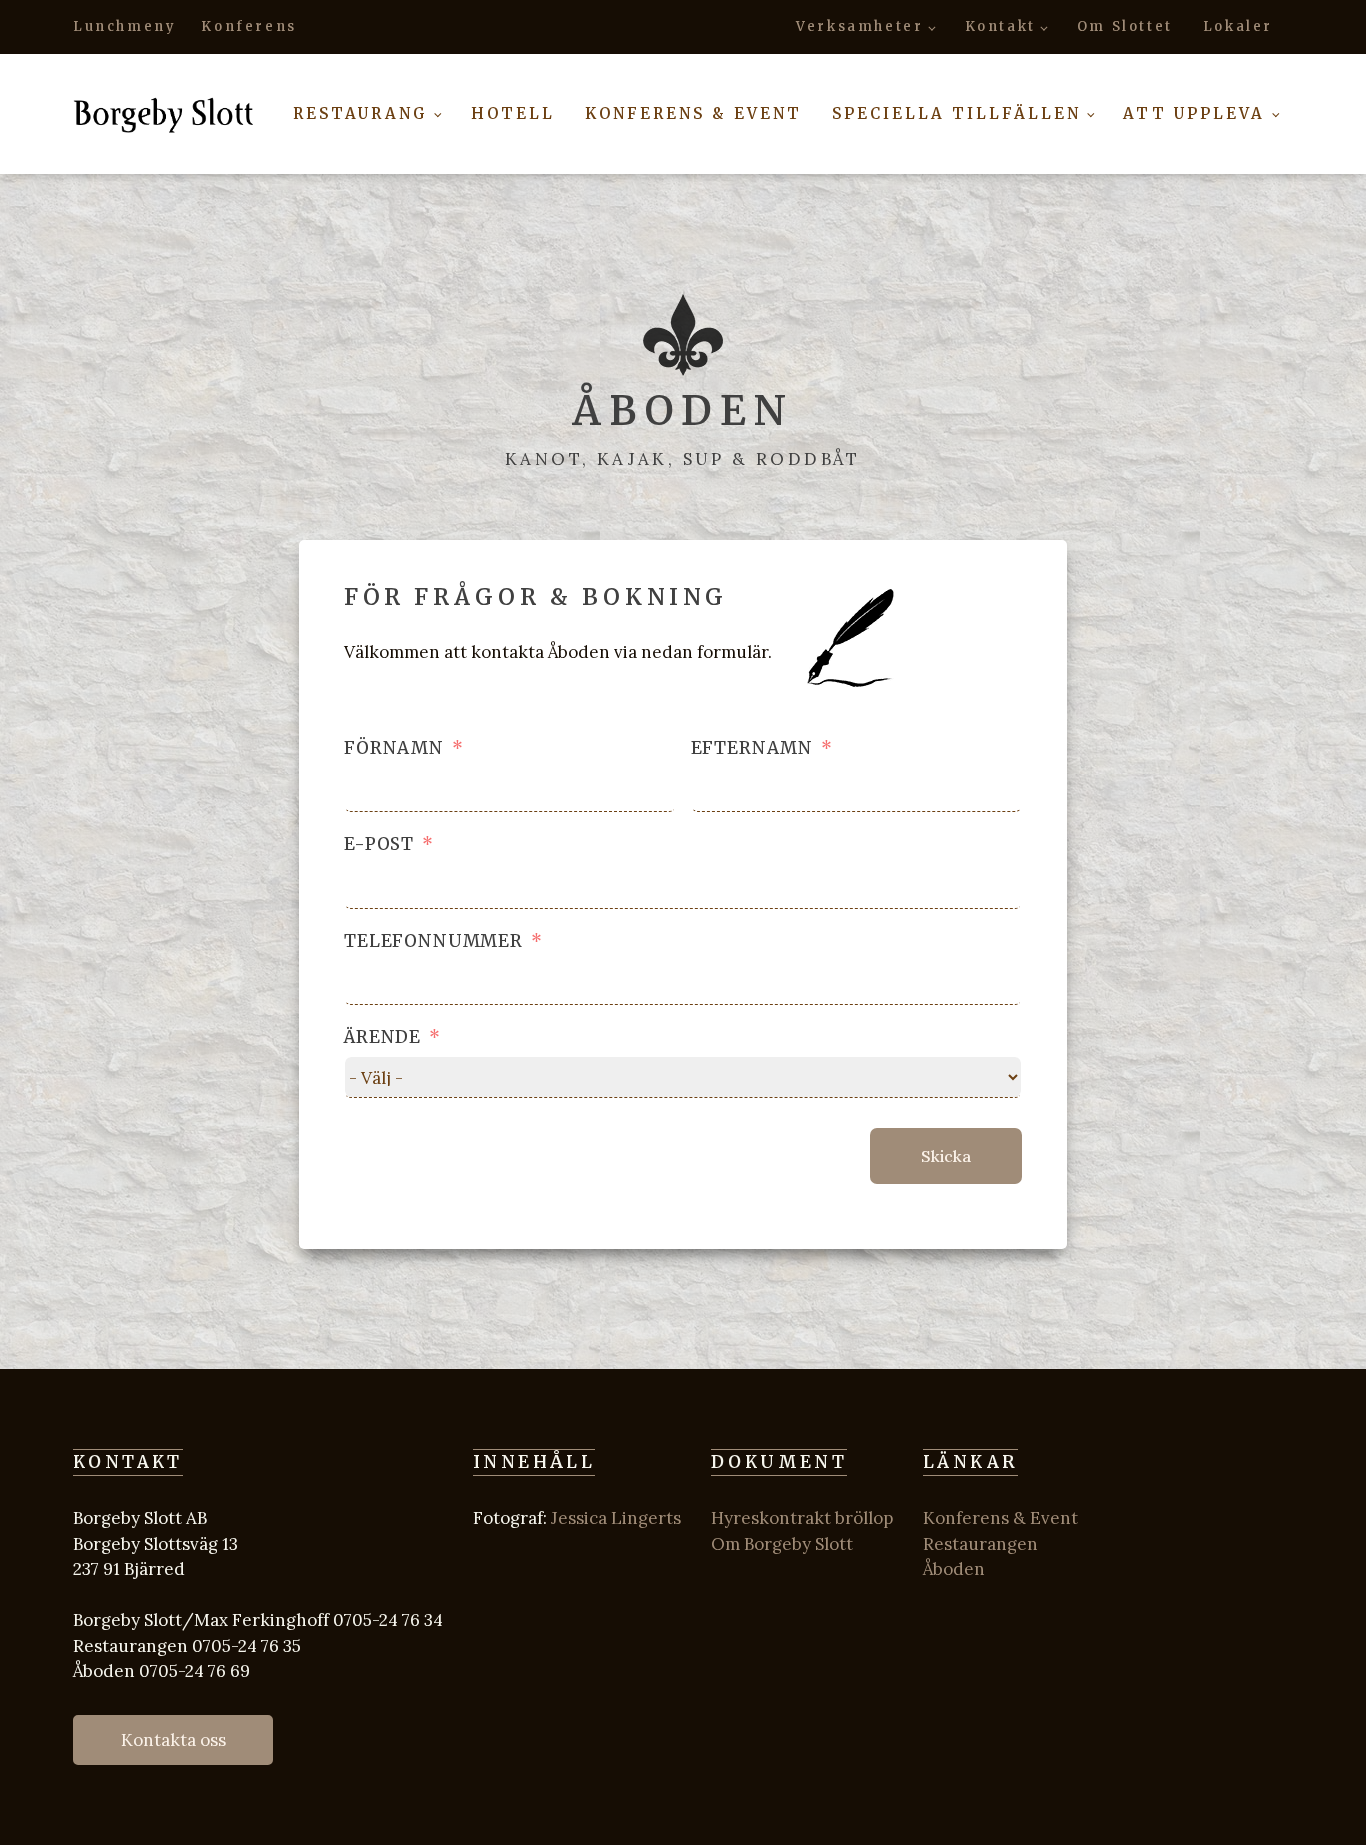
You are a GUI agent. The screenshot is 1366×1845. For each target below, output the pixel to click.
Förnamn (394, 748)
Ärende (382, 1037)
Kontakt (1000, 26)
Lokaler (1238, 26)
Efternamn (752, 748)
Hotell (513, 113)
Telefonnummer (433, 941)
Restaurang (360, 113)
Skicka (946, 1156)
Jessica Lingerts (616, 1518)
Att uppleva (1194, 113)
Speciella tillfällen (956, 113)
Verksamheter (859, 26)
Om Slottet (1125, 26)
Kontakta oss (173, 1740)
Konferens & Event (693, 113)
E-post (379, 844)
